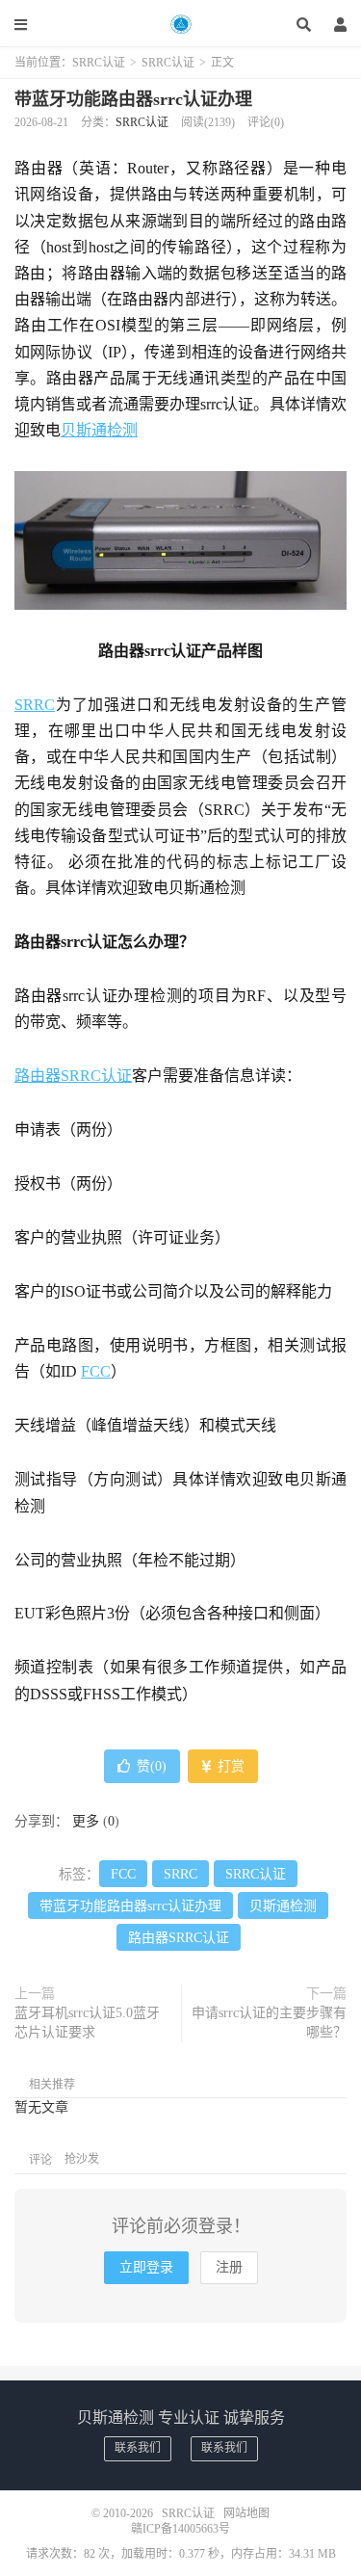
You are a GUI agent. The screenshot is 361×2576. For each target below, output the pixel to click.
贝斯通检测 (99, 430)
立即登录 (146, 2267)
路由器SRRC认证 (73, 1076)
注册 (229, 2267)
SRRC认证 (181, 24)
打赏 (229, 1766)
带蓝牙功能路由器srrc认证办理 (133, 99)
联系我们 (138, 2448)
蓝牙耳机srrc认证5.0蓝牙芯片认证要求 (87, 2023)
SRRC (35, 705)
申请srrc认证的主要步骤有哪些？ (269, 2023)
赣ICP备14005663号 (180, 2529)
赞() (152, 1766)
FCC (96, 1371)
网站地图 (246, 2513)
